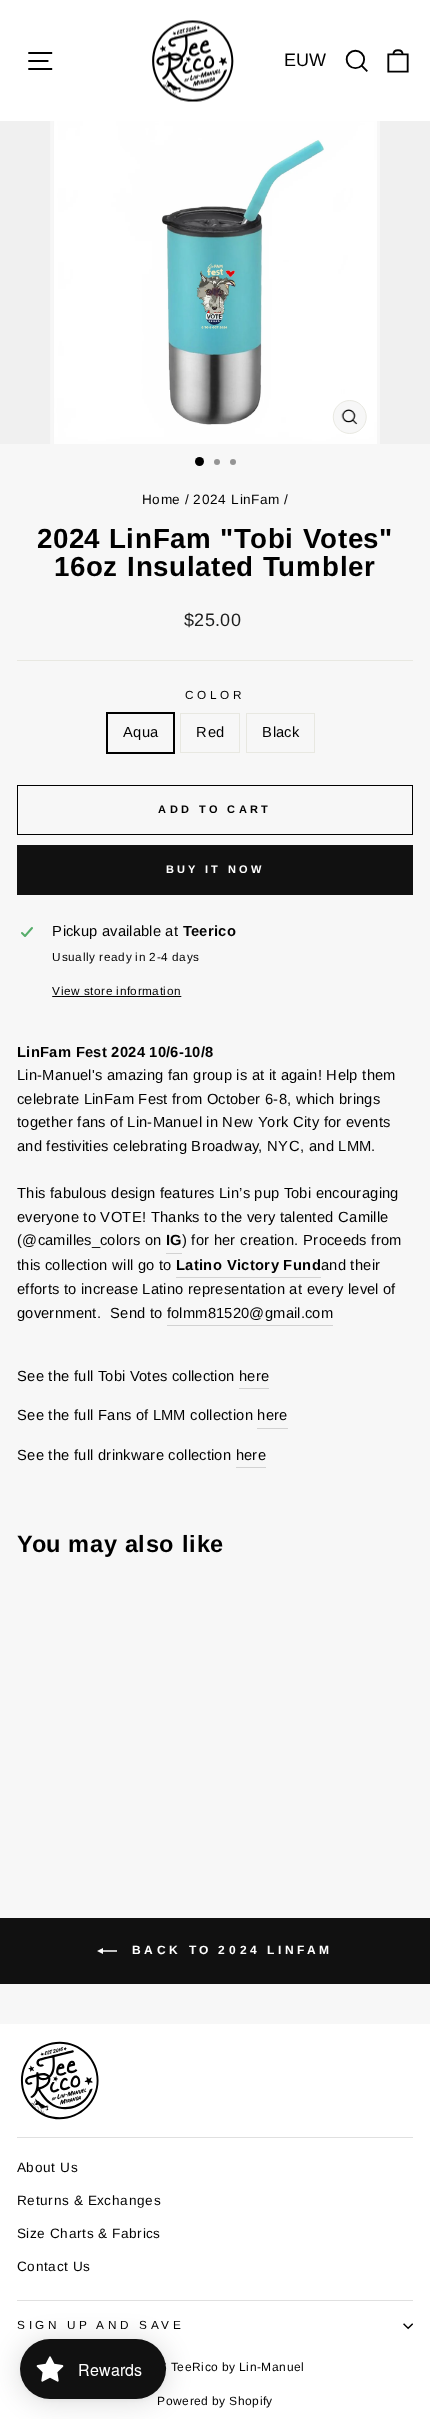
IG (174, 1240)
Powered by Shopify (215, 2401)
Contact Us (54, 2266)
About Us (47, 2167)
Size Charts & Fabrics (89, 2233)
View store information (116, 990)
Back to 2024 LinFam (229, 1950)
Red (210, 732)
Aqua (140, 732)
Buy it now (215, 869)
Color (215, 694)
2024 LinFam (236, 499)
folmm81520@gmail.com (250, 1313)
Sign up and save (101, 2324)
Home (161, 499)
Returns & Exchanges (89, 2200)
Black (280, 732)
